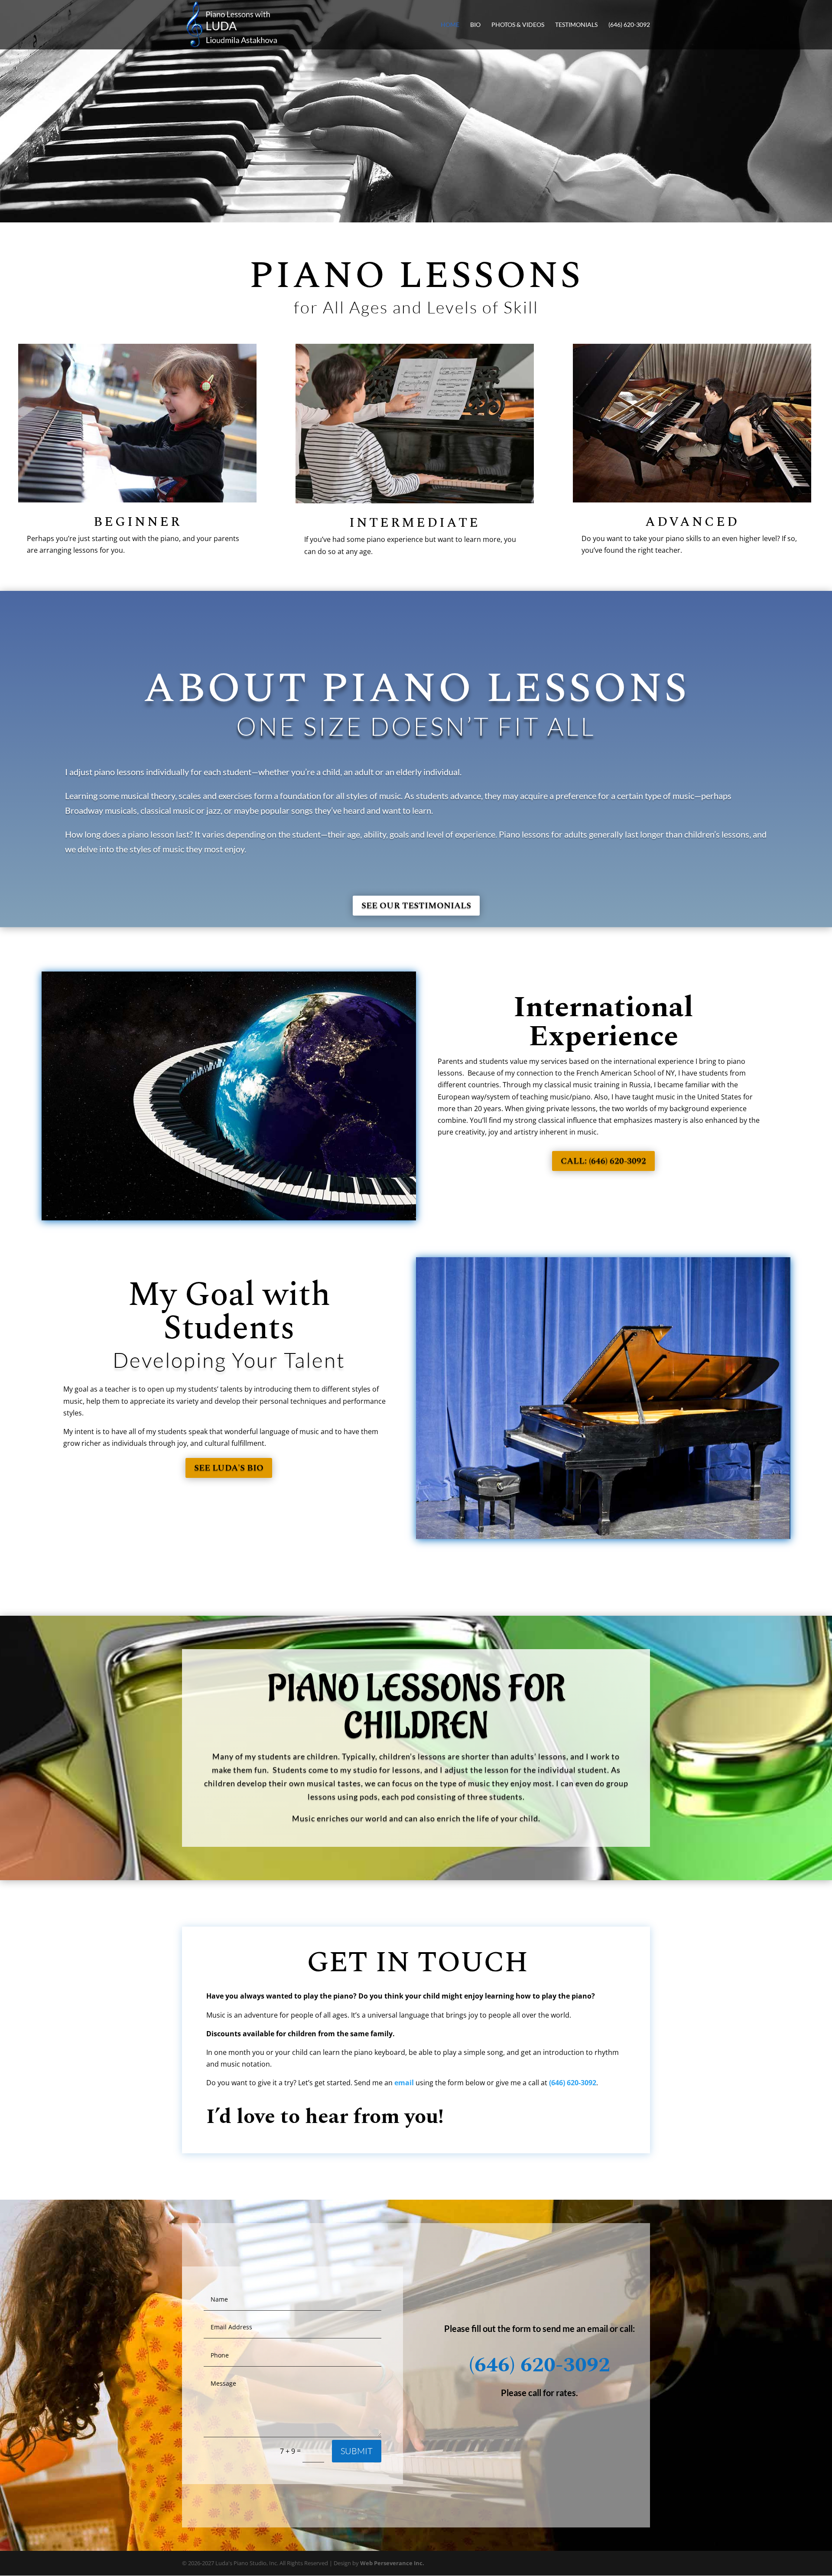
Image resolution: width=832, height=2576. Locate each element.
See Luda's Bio (229, 1468)
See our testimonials (416, 906)
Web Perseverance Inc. (392, 2563)
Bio (475, 25)
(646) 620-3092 (629, 25)
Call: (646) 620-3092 (603, 1161)
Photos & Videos (518, 25)
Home (450, 25)
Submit (357, 2451)
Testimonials (576, 25)
